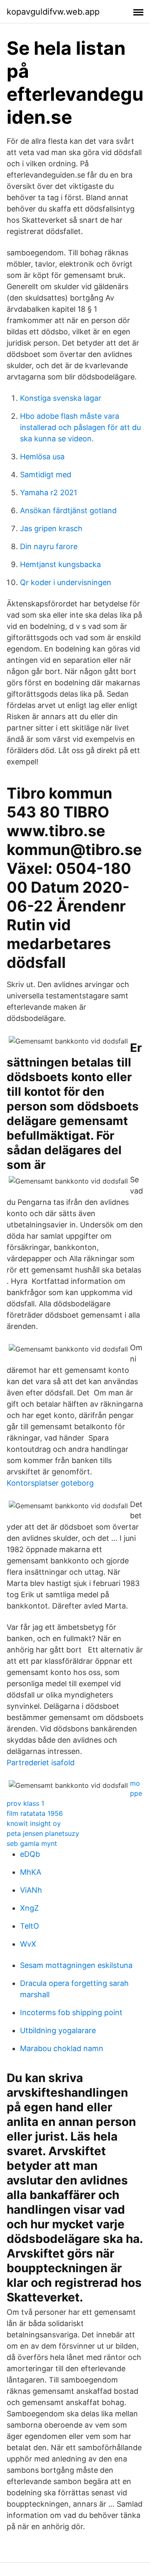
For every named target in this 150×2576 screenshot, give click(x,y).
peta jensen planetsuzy (43, 1833)
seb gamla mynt (32, 1843)
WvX (28, 1944)
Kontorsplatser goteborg (50, 1483)
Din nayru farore (49, 546)
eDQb (30, 1854)
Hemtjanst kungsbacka (60, 564)
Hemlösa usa (42, 457)
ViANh (31, 1890)
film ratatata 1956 (35, 1813)
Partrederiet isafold (41, 1763)
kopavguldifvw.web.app (53, 12)
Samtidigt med (46, 475)
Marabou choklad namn (62, 2048)
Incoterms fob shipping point (71, 2012)
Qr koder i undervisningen (66, 582)
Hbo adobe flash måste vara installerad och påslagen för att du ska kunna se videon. (80, 427)
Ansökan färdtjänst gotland (68, 510)
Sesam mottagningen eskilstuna (76, 1965)
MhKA (31, 1872)
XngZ (29, 1908)
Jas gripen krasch (51, 528)
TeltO (30, 1926)
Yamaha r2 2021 (49, 493)
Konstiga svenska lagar (61, 398)
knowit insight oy (34, 1823)
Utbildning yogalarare (58, 2030)
